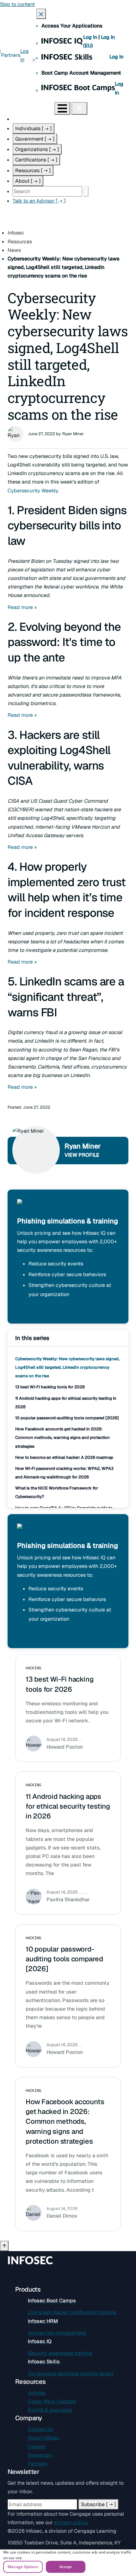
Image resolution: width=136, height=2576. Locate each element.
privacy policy (71, 2522)
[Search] (86, 191)
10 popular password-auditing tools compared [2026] (67, 1418)
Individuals (34, 128)
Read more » (22, 607)
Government (35, 139)
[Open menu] (62, 108)
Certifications (36, 160)
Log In (91, 37)
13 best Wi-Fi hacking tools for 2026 (50, 1387)
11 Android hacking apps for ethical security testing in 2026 (68, 1806)
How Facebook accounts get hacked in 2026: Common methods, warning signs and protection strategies (62, 1437)
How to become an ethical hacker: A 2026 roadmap (64, 1457)
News (14, 250)
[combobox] (47, 191)
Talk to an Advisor (39, 201)
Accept (66, 2567)
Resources (33, 171)
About (28, 181)
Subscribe (99, 2504)
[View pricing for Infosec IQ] (32, 1207)
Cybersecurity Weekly (33, 491)
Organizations (37, 149)
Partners (11, 55)
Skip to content (17, 4)
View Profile (82, 1155)
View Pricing (37, 1310)
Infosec (16, 233)
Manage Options (23, 2567)
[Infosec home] (27, 108)
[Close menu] (79, 108)
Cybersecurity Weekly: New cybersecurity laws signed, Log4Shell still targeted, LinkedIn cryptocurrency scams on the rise (67, 1367)
